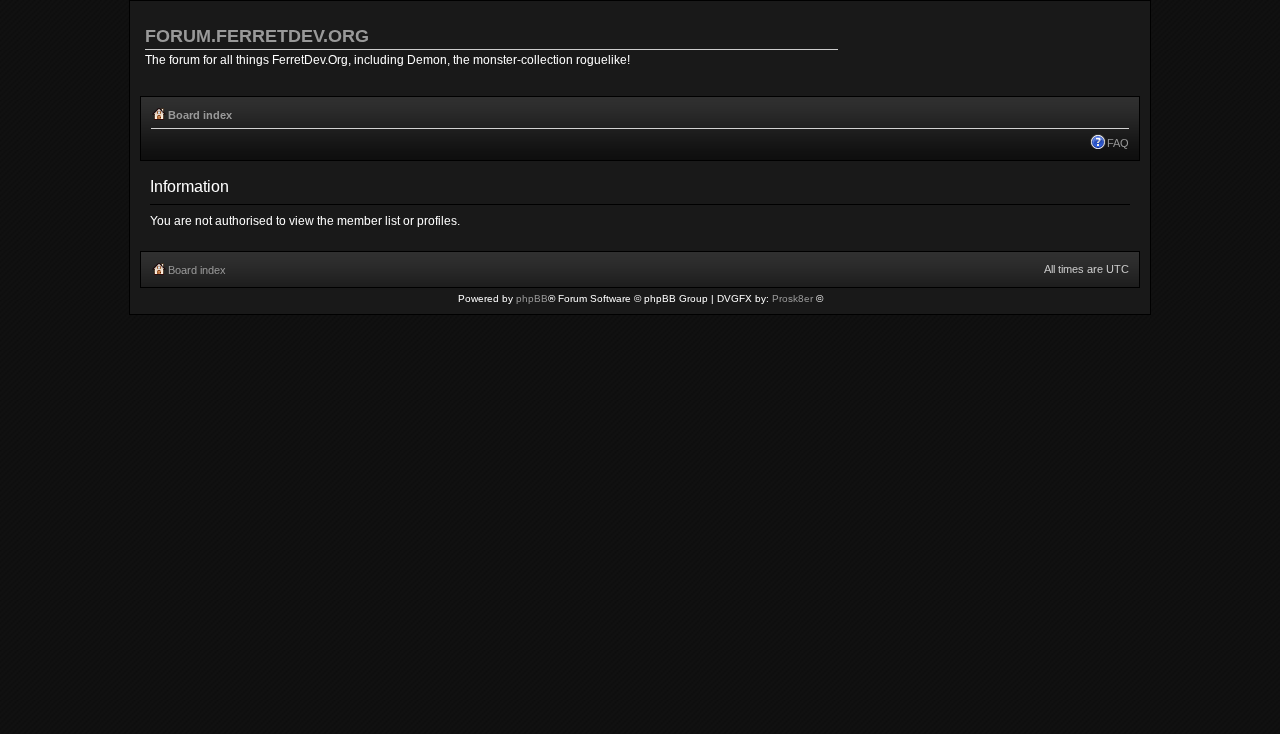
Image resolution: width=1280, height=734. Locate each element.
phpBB (532, 298)
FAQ (1118, 143)
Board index (200, 115)
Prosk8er (792, 298)
